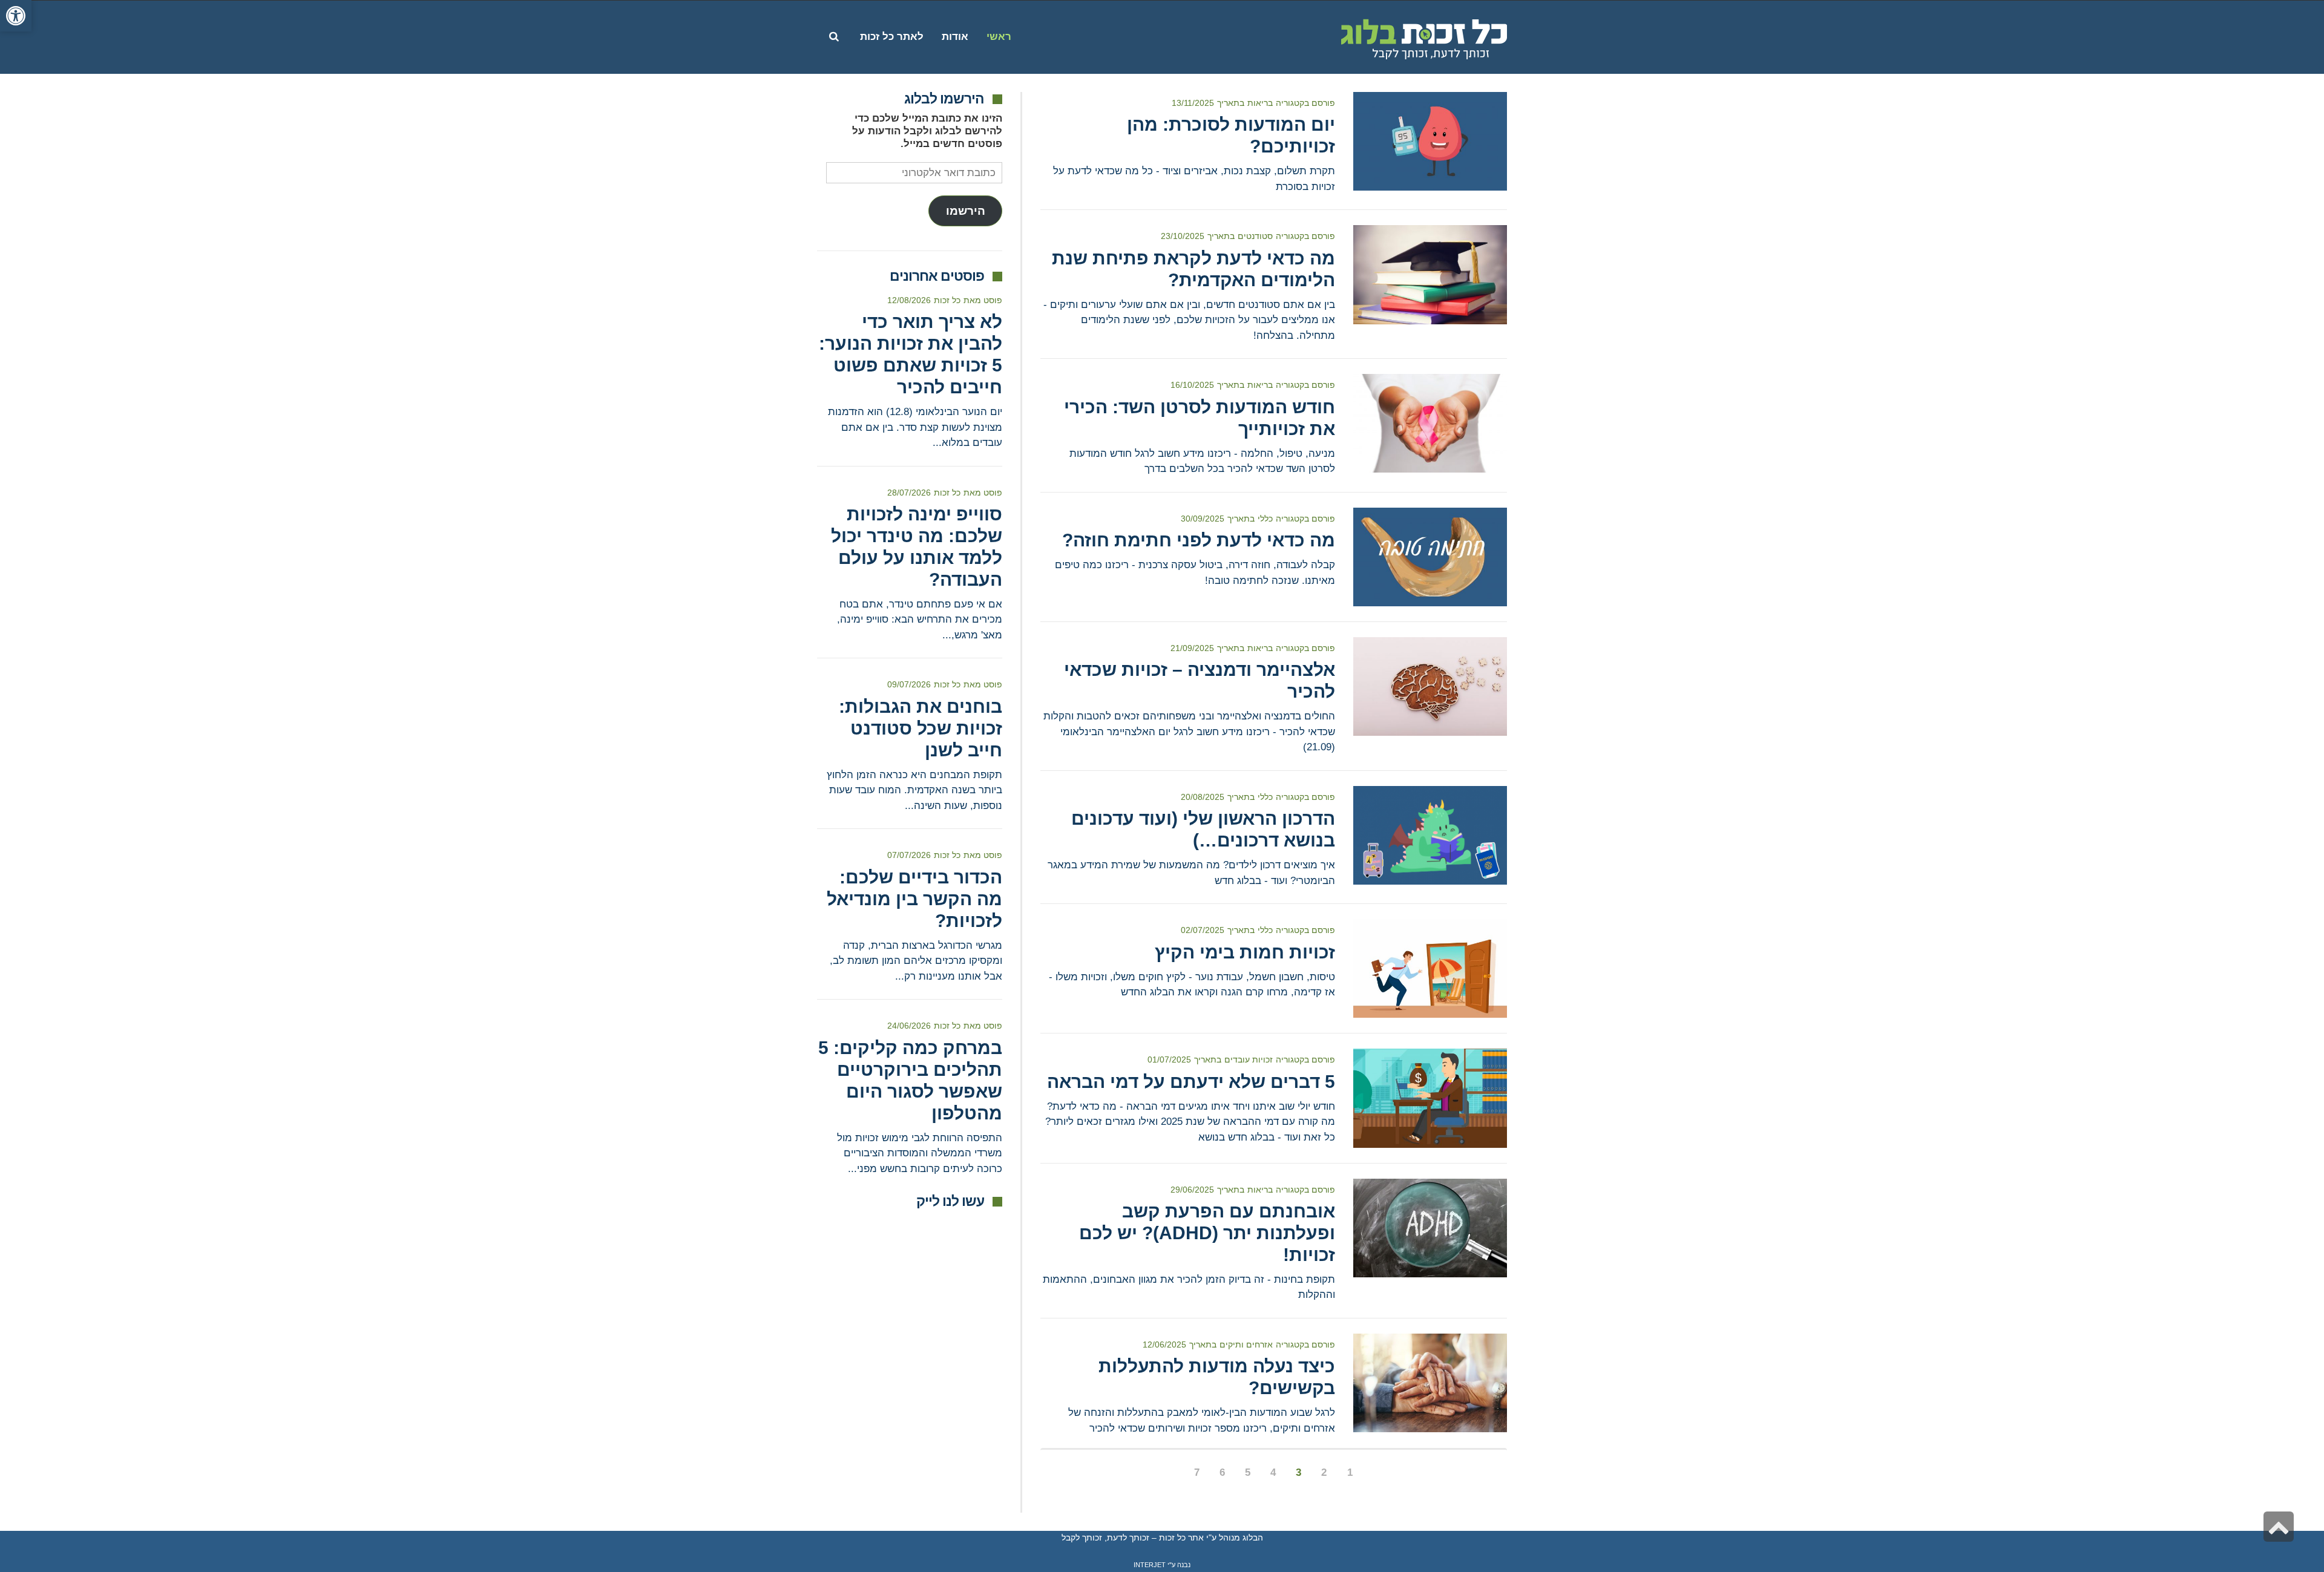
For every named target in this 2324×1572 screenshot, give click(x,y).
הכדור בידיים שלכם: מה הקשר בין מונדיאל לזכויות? (914, 899)
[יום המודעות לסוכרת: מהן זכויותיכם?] (1430, 141)
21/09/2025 (1192, 648)
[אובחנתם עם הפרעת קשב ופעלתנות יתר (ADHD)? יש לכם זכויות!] (1430, 1228)
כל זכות (947, 300)
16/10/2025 (1192, 385)
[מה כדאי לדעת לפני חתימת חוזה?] (1430, 557)
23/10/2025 (1183, 236)
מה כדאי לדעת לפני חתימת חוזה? (1199, 540)
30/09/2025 (1203, 519)
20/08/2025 (1203, 797)
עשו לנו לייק (950, 1201)
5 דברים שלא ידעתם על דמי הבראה (1191, 1082)
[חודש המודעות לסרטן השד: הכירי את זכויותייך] (1430, 423)
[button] (16, 16)
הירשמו (966, 211)
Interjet (1150, 1565)
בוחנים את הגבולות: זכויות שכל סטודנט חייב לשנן (921, 728)
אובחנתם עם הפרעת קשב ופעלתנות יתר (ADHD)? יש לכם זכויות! (1207, 1233)
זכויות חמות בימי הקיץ (1245, 952)
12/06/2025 (1164, 1344)
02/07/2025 (1203, 930)
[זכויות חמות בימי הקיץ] (1430, 968)
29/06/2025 (1192, 1190)
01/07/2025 (1169, 1059)
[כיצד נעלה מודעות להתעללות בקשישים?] (1430, 1383)
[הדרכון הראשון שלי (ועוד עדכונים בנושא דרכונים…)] (1430, 835)
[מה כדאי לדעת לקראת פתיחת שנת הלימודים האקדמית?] (1430, 274)
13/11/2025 (1193, 103)
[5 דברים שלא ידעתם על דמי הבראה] (1430, 1098)
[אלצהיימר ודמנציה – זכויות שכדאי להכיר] (1430, 686)
